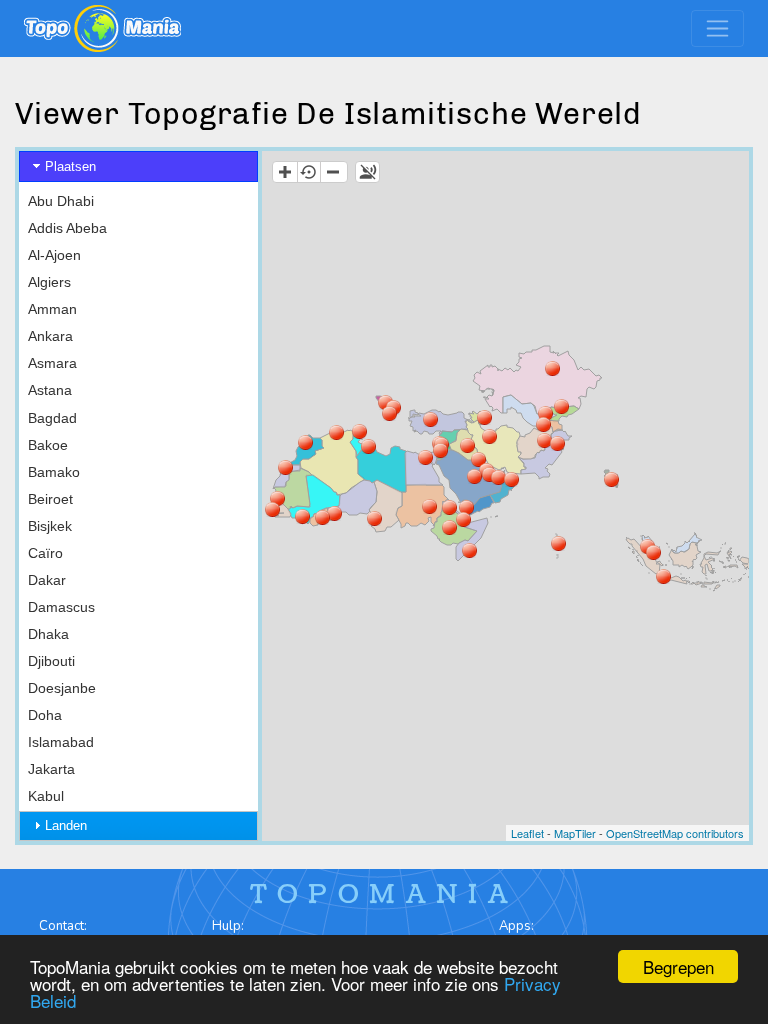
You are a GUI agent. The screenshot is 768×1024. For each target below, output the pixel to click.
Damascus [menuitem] (61, 607)
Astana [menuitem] (50, 390)
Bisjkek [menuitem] (50, 526)
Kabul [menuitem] (46, 796)
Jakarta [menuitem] (51, 769)
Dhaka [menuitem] (48, 634)
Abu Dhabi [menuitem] (61, 201)
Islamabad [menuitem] (61, 742)
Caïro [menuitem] (45, 553)
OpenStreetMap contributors (675, 833)
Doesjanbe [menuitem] (62, 688)
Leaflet (527, 833)
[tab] (138, 166)
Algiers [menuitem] (49, 282)
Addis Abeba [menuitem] (67, 228)
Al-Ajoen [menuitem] (54, 255)
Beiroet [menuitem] (50, 499)
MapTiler (575, 833)
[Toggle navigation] (717, 28)
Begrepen (678, 966)
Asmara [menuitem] (52, 363)
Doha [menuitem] (45, 715)
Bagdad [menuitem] (52, 418)
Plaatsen (70, 166)
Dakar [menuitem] (47, 580)
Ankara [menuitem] (50, 336)
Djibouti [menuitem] (51, 661)
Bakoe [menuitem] (48, 445)
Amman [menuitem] (52, 309)
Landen (66, 825)
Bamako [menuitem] (54, 472)
